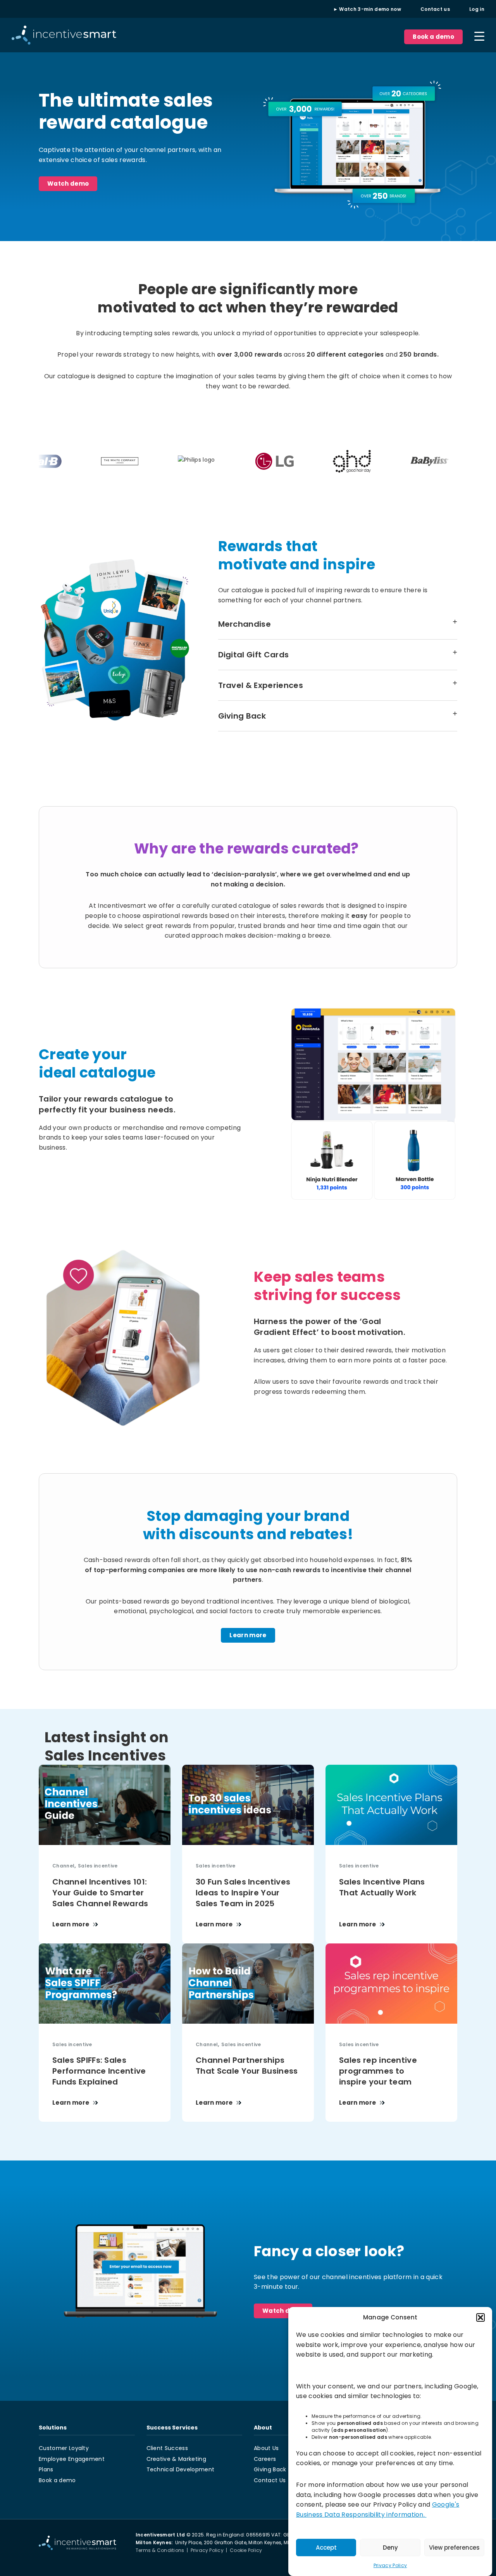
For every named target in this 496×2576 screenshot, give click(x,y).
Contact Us (270, 2480)
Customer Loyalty (64, 2448)
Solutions (53, 2428)
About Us (266, 2448)
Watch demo (68, 184)
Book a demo (433, 37)
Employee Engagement (72, 2459)
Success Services (172, 2428)
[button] (480, 2317)
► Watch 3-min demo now (367, 9)
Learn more (248, 1635)
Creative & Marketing (176, 2459)
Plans (46, 2469)
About (263, 2428)
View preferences (454, 2548)
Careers (265, 2459)
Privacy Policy (390, 2565)
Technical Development (181, 2469)
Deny (390, 2548)
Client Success (167, 2448)
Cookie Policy (246, 2550)
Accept (326, 2548)
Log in (477, 9)
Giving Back (270, 2469)
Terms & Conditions (160, 2550)
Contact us (435, 9)
